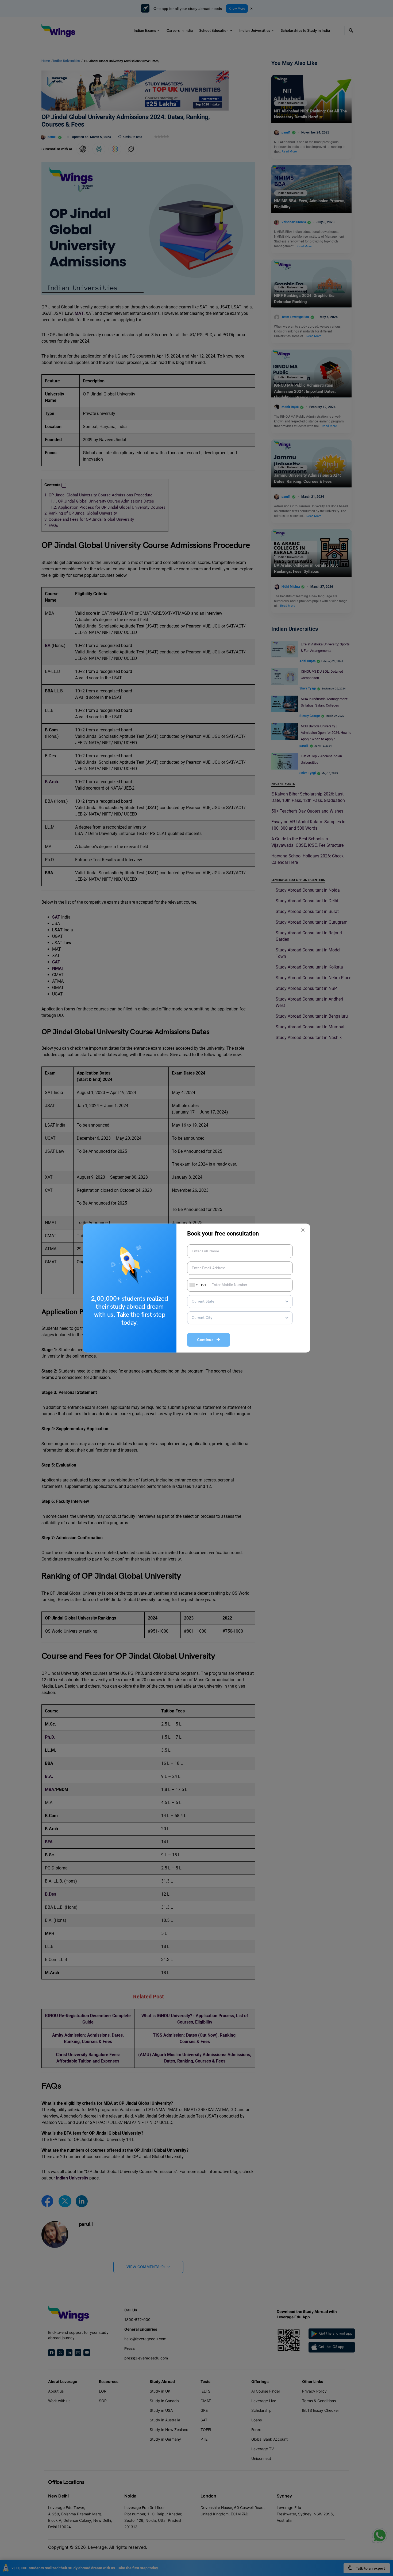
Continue (207, 1340)
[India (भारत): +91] (193, 1285)
